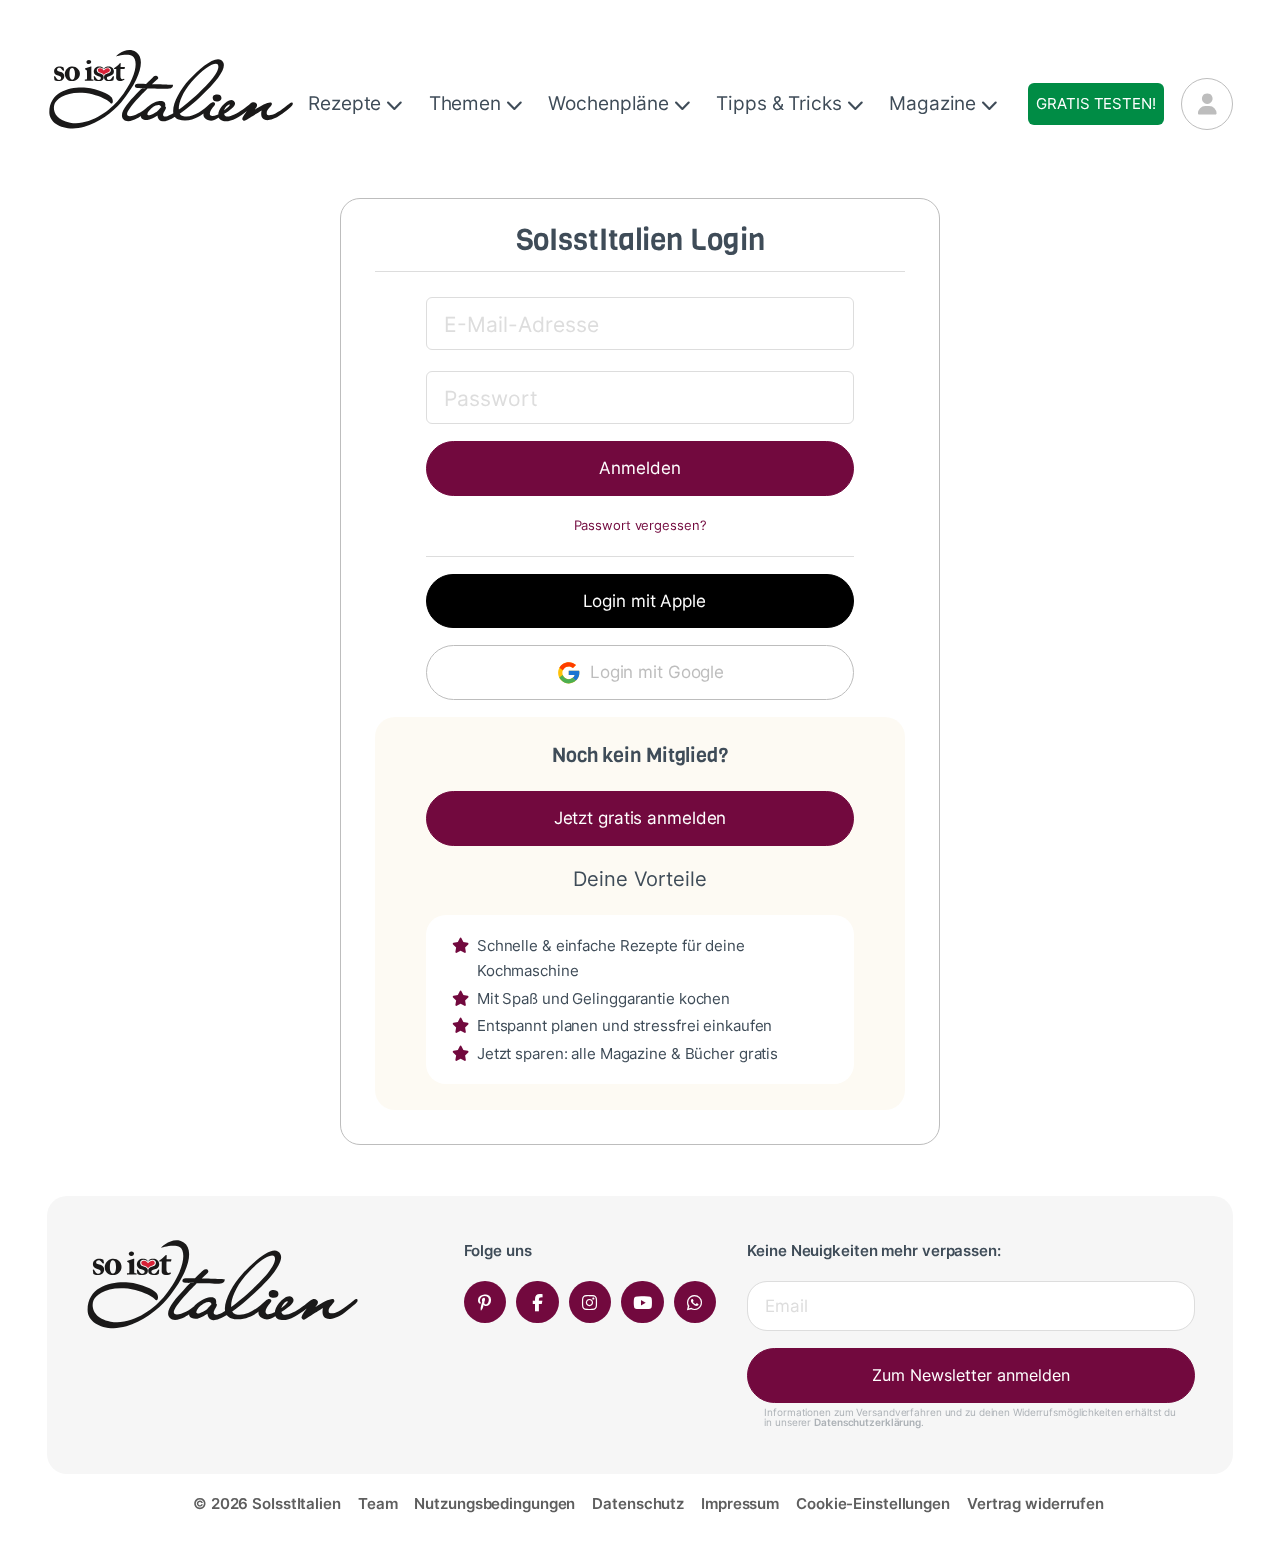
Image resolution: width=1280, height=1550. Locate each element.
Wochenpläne (611, 103)
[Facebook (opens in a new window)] (537, 1302)
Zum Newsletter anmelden (971, 1375)
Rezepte (347, 103)
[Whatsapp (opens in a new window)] (695, 1302)
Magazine (935, 103)
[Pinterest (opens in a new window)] (485, 1302)
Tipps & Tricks (781, 103)
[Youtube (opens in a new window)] (642, 1302)
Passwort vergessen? (640, 525)
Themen (467, 103)
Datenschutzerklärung (867, 1422)
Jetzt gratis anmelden (640, 818)
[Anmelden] (1207, 104)
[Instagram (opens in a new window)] (590, 1302)
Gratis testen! (1095, 103)
